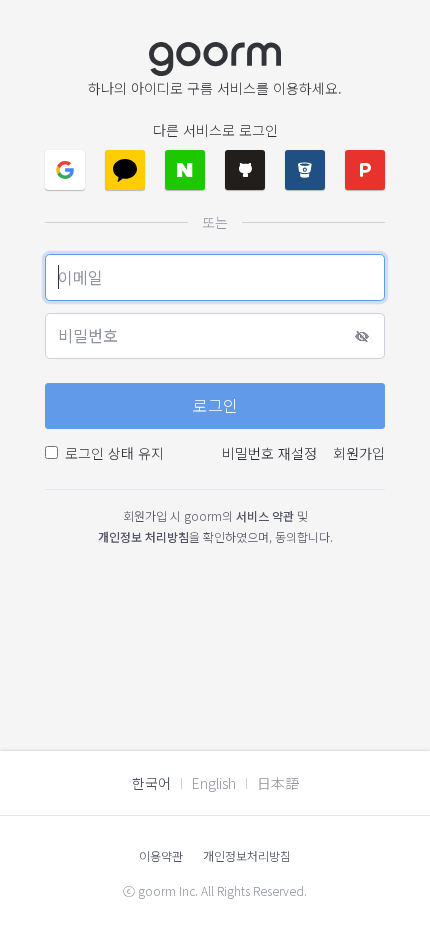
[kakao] (125, 170)
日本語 (278, 783)
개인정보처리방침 (247, 855)
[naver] (185, 170)
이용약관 (161, 855)
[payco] (365, 170)
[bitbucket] (305, 170)
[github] (245, 170)
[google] (65, 170)
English (214, 783)
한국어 (151, 783)
